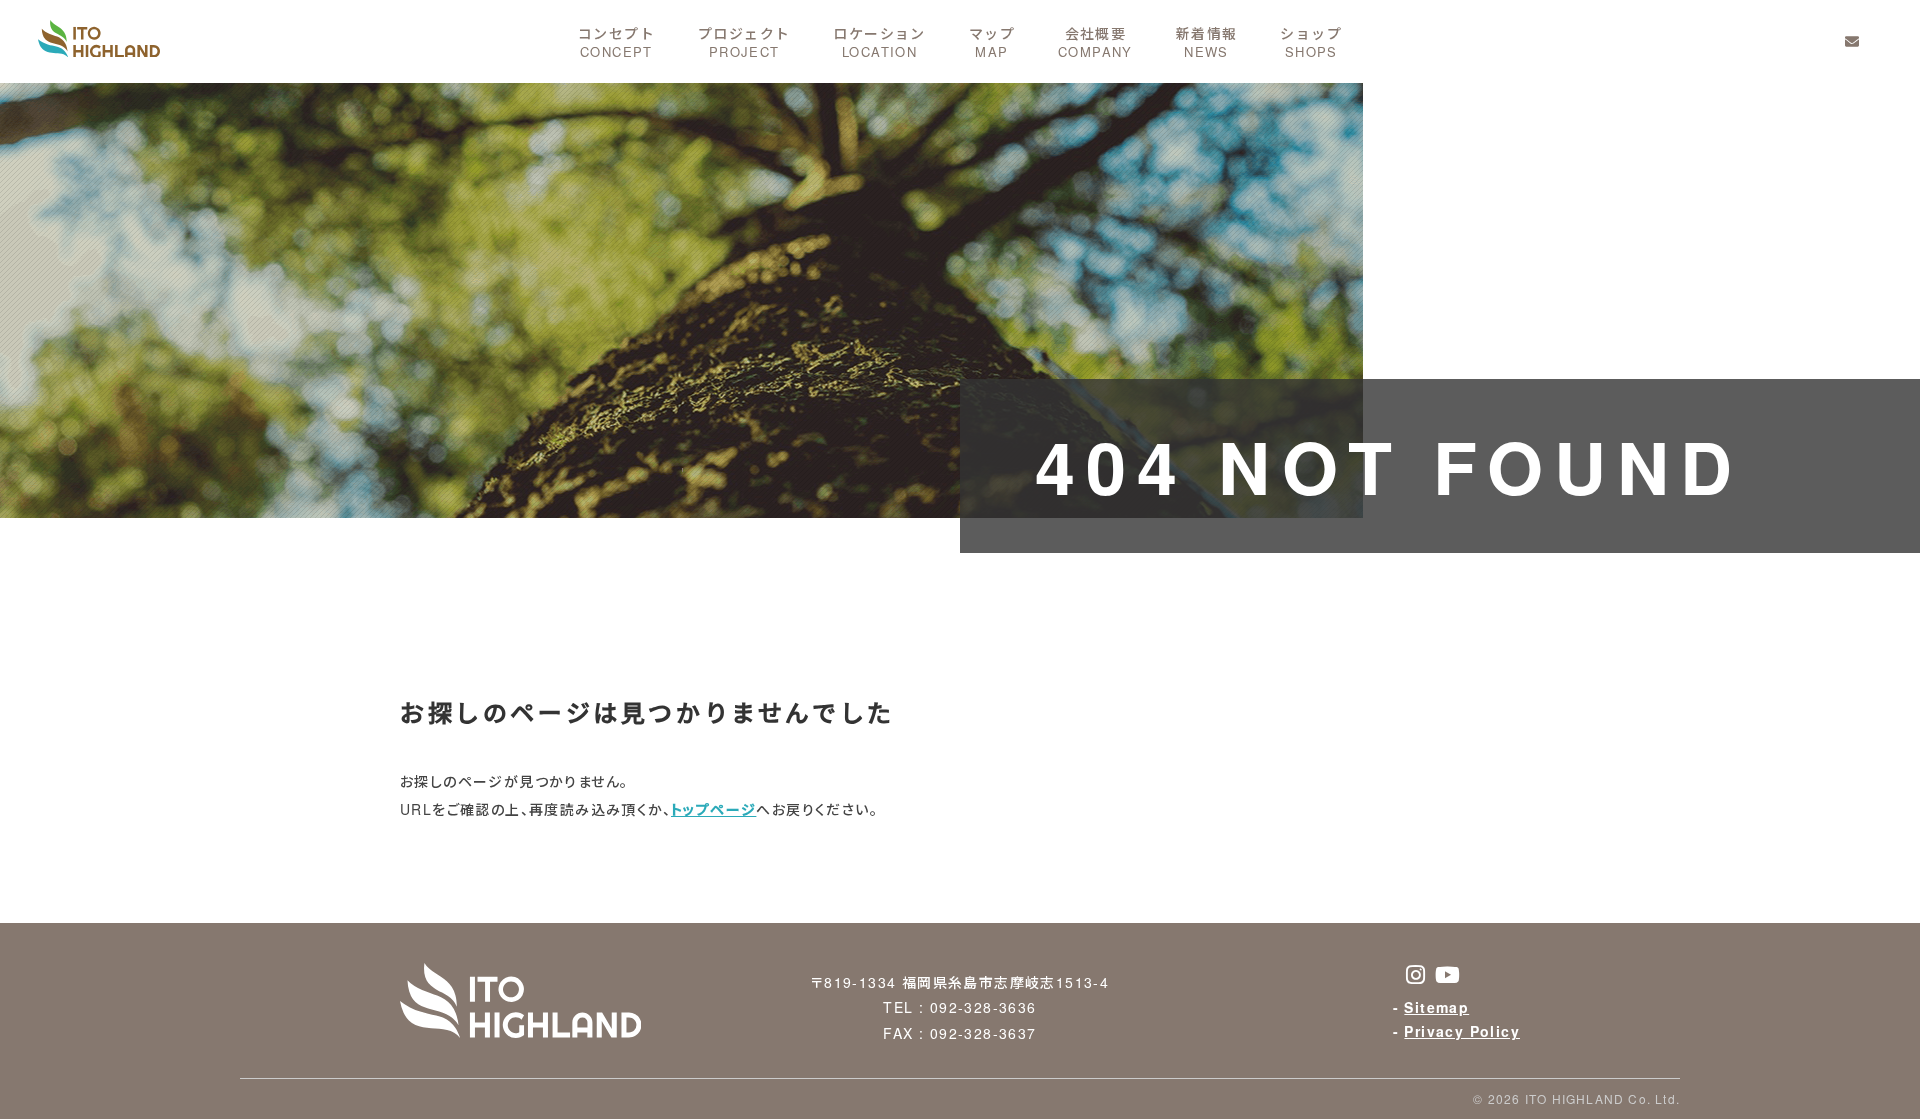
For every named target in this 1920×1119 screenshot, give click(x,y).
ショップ (1311, 40)
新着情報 (1207, 40)
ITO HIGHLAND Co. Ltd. (1602, 1098)
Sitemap (1436, 1007)
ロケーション (879, 40)
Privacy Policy (1462, 1031)
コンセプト (616, 40)
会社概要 (1095, 40)
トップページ (713, 809)
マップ (992, 40)
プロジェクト (744, 40)
